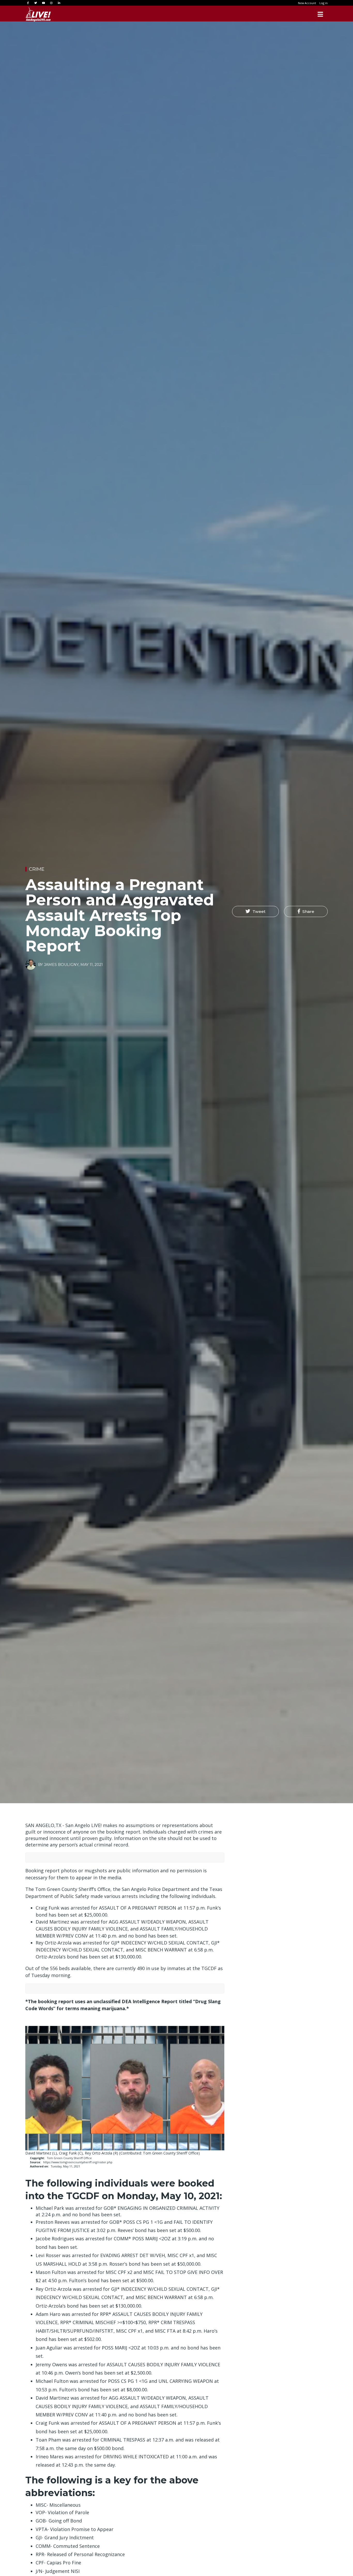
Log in (324, 3)
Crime (37, 869)
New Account (307, 3)
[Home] (38, 14)
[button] (255, 912)
